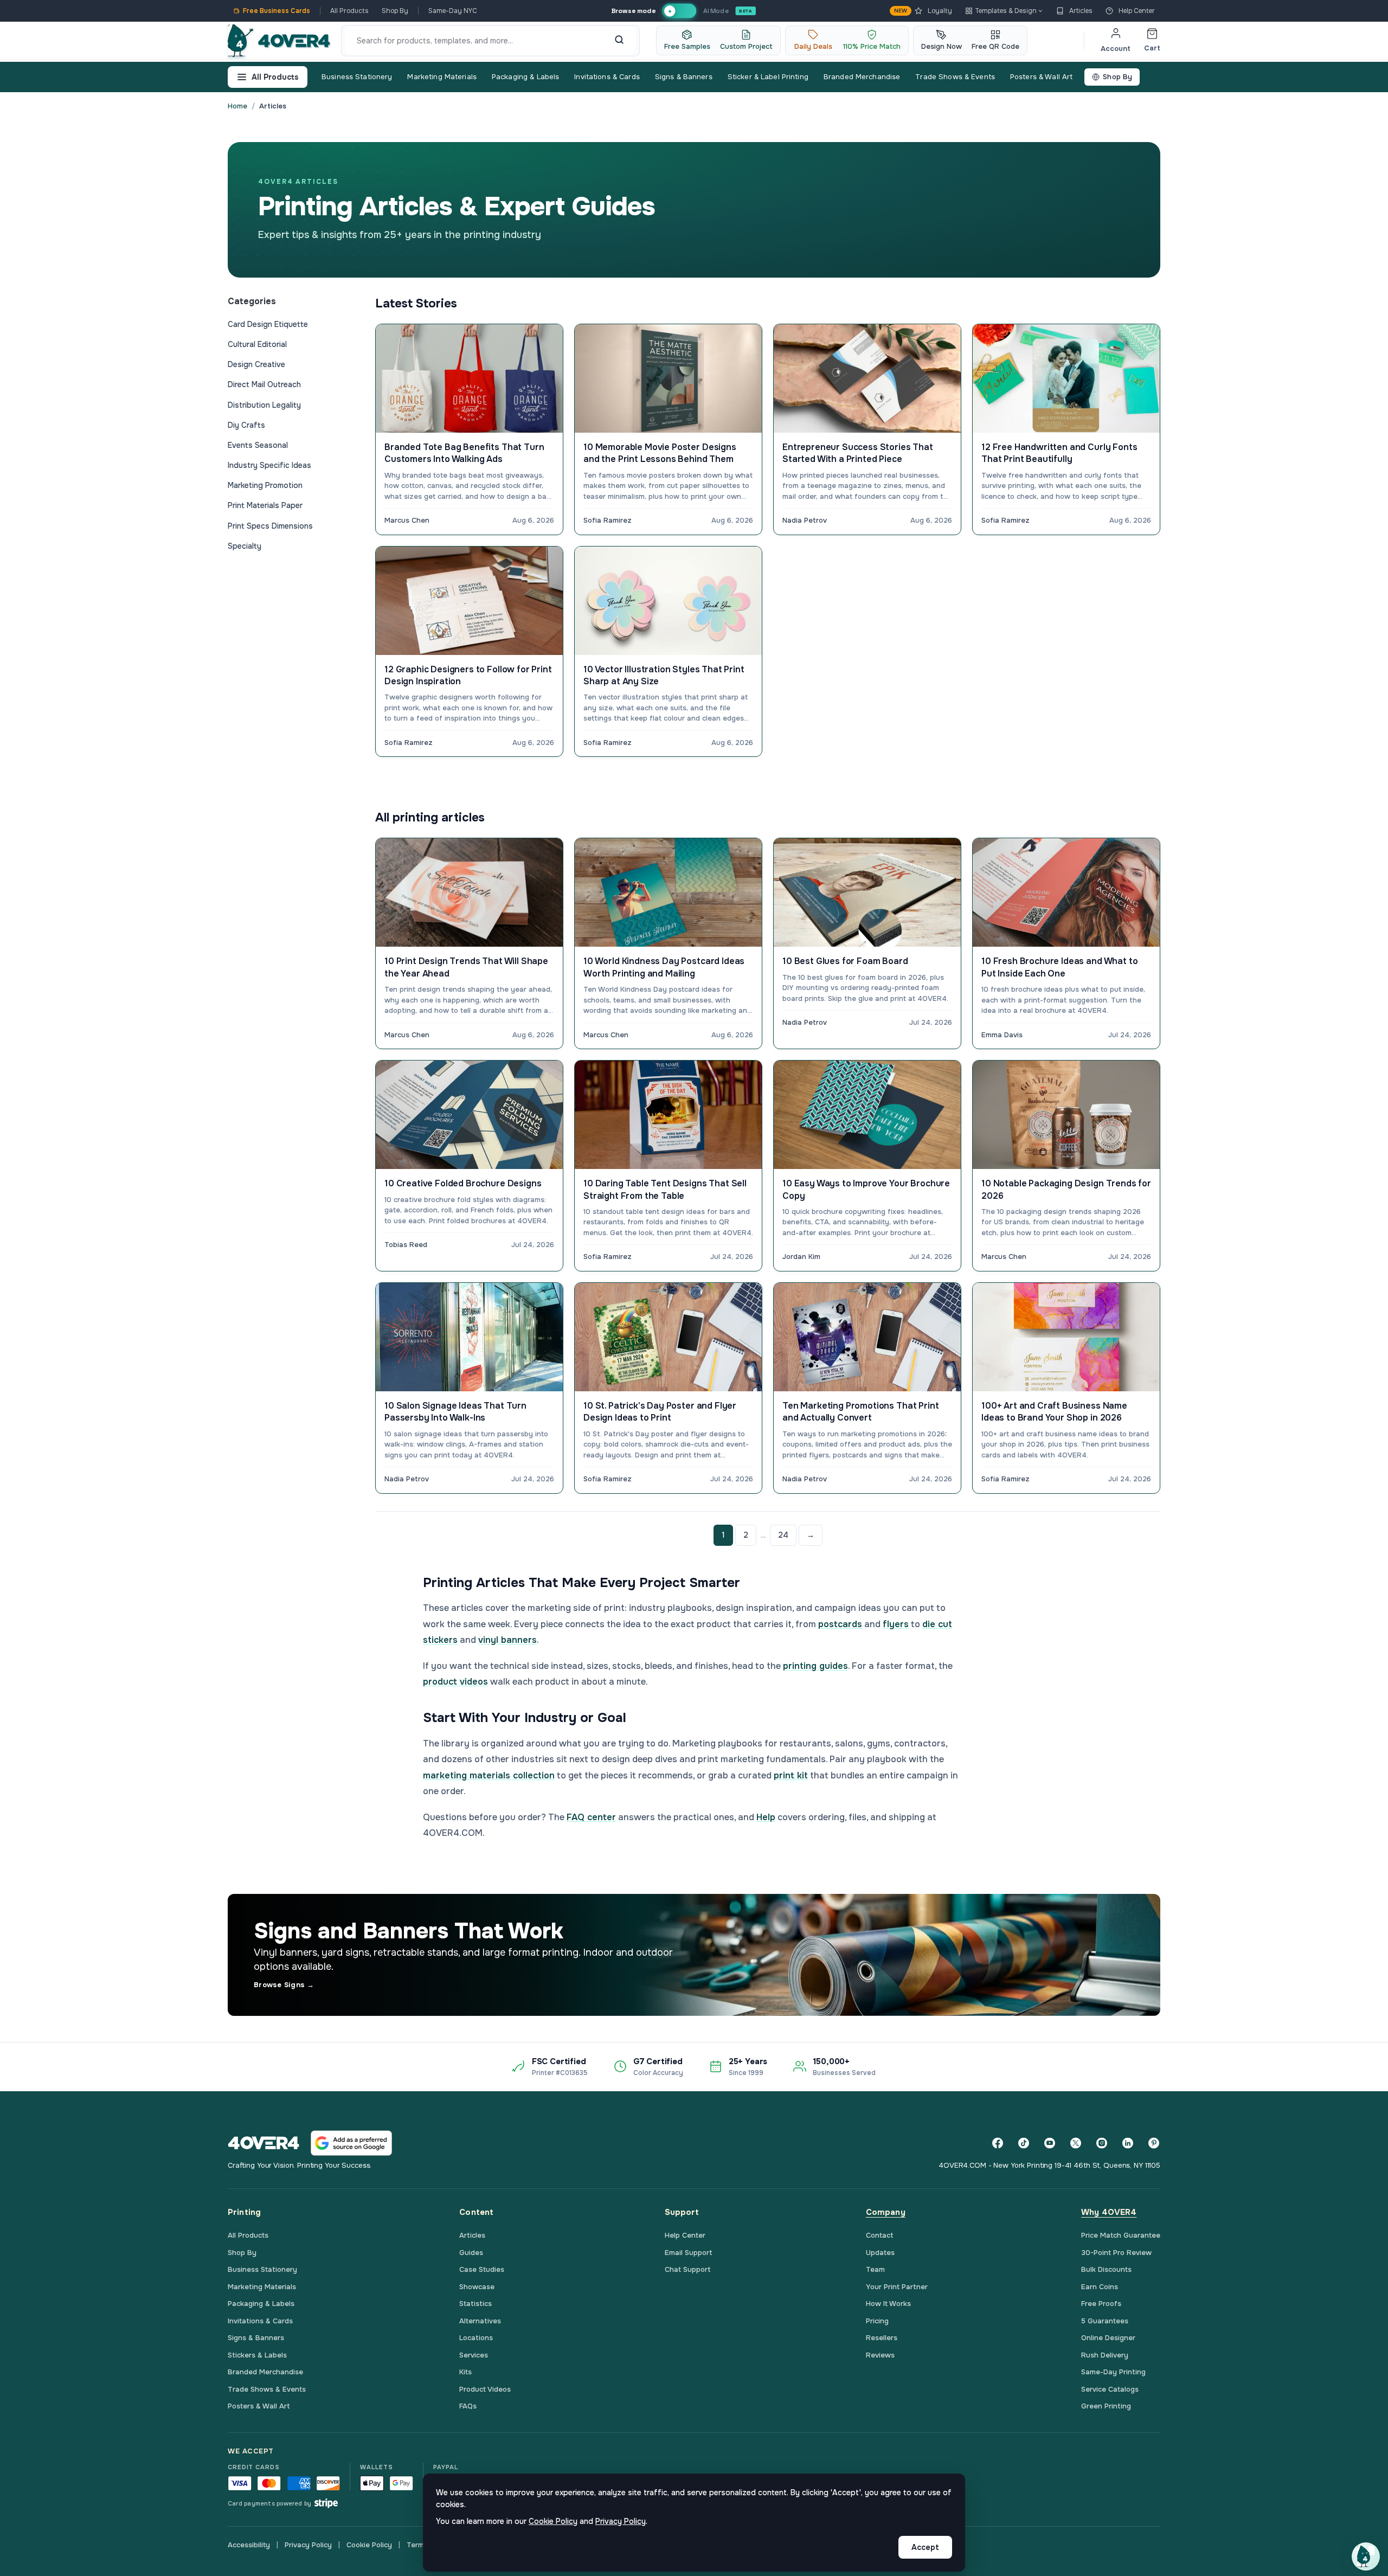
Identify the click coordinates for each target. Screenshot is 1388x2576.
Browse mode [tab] (633, 11)
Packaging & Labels (525, 77)
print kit (791, 1775)
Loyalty (923, 11)
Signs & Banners (684, 77)
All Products (349, 11)
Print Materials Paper (265, 505)
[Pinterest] (1154, 2143)
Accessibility (249, 2545)
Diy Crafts (246, 425)
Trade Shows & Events (955, 77)
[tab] (679, 11)
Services (474, 2355)
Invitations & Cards (607, 77)
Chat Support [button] (688, 2269)
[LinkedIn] (1128, 2143)
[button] (1366, 2556)
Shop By (395, 11)
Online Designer (1108, 2338)
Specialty (245, 546)
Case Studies (482, 2269)
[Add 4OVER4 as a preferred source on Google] (351, 2143)
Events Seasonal (258, 445)
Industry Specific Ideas (269, 465)
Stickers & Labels (257, 2355)
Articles (1081, 11)
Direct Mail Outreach (264, 384)
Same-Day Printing (1113, 2372)
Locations (476, 2338)
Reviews (880, 2355)
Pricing (877, 2321)
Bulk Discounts (1106, 2269)
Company (886, 2212)
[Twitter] (1076, 2143)
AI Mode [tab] (716, 11)
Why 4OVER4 (1109, 2212)
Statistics (475, 2304)
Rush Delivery (1105, 2355)
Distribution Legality (264, 405)
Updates (880, 2253)
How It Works (888, 2304)
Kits (465, 2372)
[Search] (619, 41)
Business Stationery (357, 77)
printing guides (815, 1666)
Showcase (477, 2287)
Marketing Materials (442, 77)
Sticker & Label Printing (768, 77)
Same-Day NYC (453, 11)
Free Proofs (1101, 2304)
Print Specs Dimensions (270, 526)
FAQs (468, 2406)
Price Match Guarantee (1121, 2235)
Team (875, 2269)
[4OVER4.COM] (279, 41)
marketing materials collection (489, 1775)
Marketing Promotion (265, 485)
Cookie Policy (369, 2545)
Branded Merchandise (862, 77)
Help (766, 1817)
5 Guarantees (1105, 2321)
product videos (455, 1682)
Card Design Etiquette (268, 324)
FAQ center (591, 1817)
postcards (840, 1624)
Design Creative (256, 364)
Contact (880, 2235)
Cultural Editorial (257, 344)
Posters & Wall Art (1041, 77)
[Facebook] (998, 2143)
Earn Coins (1100, 2287)
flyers (896, 1624)
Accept (925, 2547)
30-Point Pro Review (1116, 2253)
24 (783, 1535)
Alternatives (480, 2321)
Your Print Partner (897, 2287)
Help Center (1137, 11)
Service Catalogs (1110, 2389)
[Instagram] (1102, 2143)
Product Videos (485, 2389)
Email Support (689, 2253)
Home (237, 106)
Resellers (882, 2338)
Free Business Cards (277, 11)
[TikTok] (1024, 2143)
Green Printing (1106, 2406)
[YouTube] (1050, 2143)
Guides (471, 2253)
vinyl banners (507, 1640)
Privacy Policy (308, 2545)
